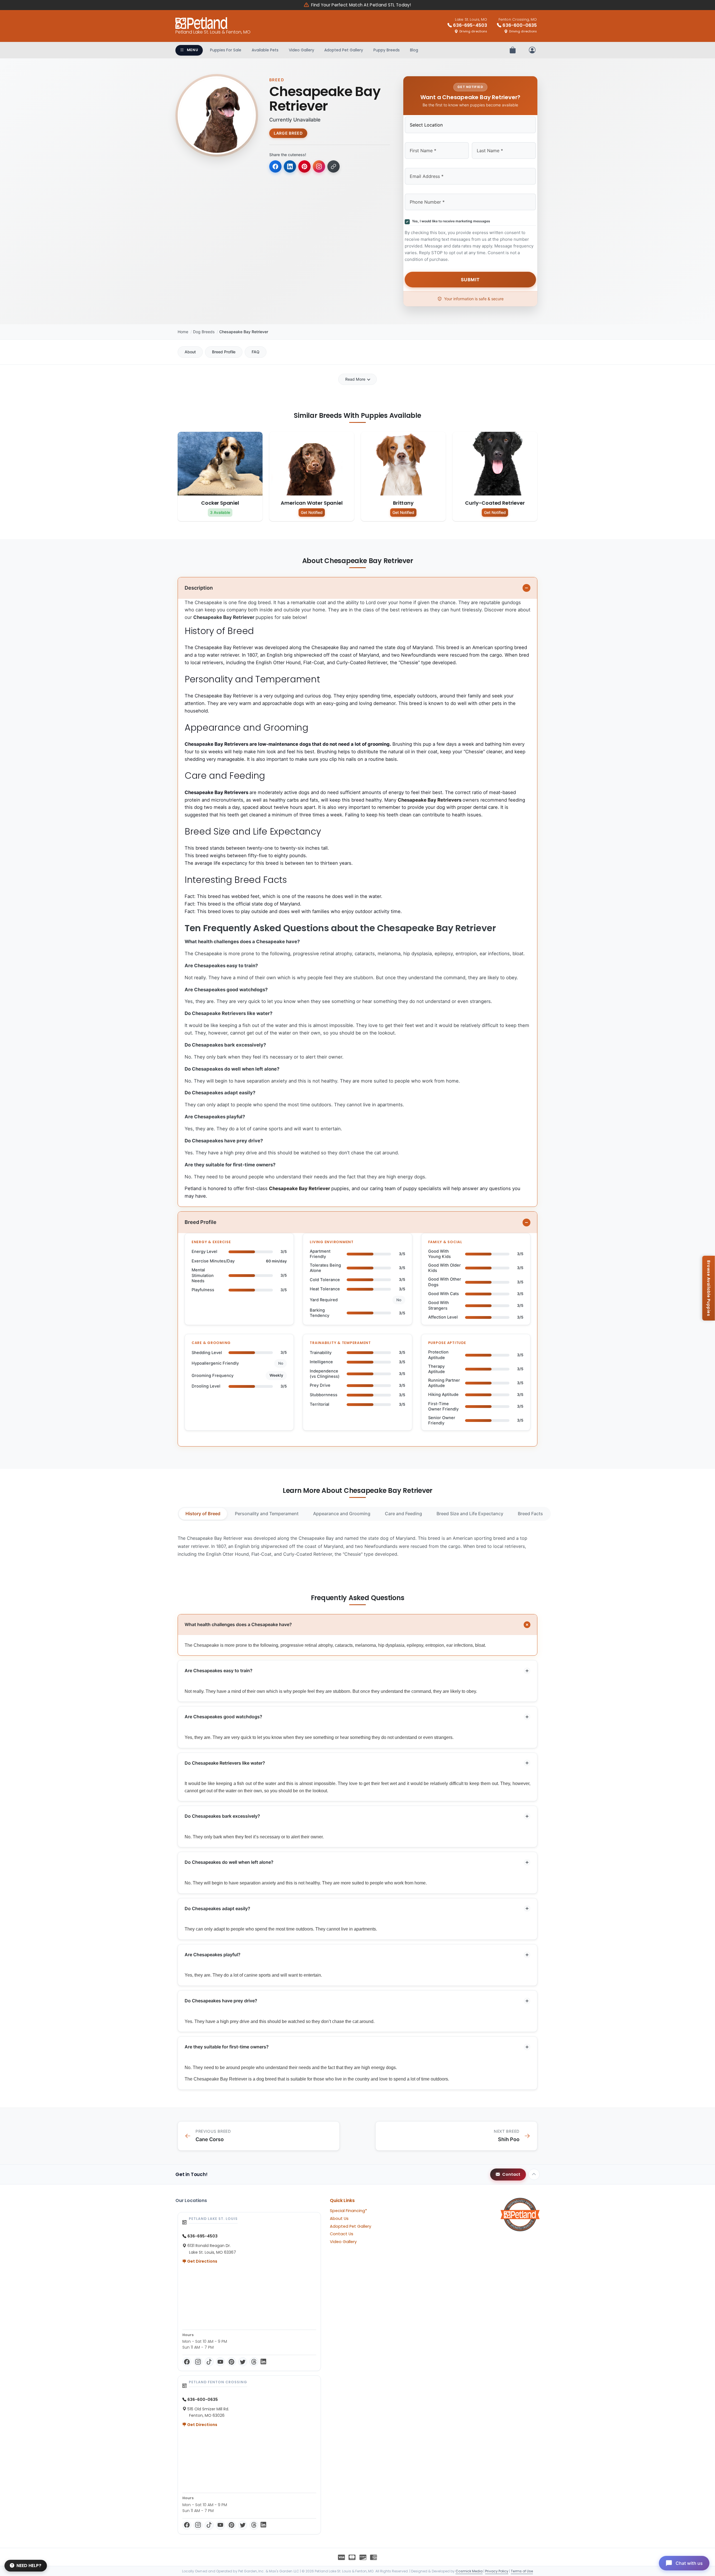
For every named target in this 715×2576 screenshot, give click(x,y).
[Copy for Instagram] (319, 166)
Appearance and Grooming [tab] (342, 1514)
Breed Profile (224, 352)
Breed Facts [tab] (530, 1514)
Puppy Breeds (387, 50)
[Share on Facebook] (275, 166)
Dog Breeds (204, 332)
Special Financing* (348, 2211)
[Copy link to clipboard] (333, 166)
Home (183, 332)
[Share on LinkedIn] (290, 166)
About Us (339, 2218)
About (190, 352)
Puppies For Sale (226, 50)
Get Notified (312, 512)
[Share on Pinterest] (304, 166)
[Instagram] (198, 2362)
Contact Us (342, 2234)
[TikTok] (209, 2362)
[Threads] (254, 2362)
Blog (414, 50)
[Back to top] (534, 2174)
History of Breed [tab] (203, 1514)
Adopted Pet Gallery (344, 50)
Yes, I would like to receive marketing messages (450, 221)
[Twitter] (243, 2362)
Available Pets (265, 50)
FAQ (256, 352)
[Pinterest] (232, 2362)
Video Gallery (302, 50)
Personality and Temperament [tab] (267, 1514)
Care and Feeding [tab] (403, 1514)
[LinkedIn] (263, 2362)
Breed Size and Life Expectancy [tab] (470, 1514)
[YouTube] (220, 2362)
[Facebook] (187, 2362)
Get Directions (202, 2261)
